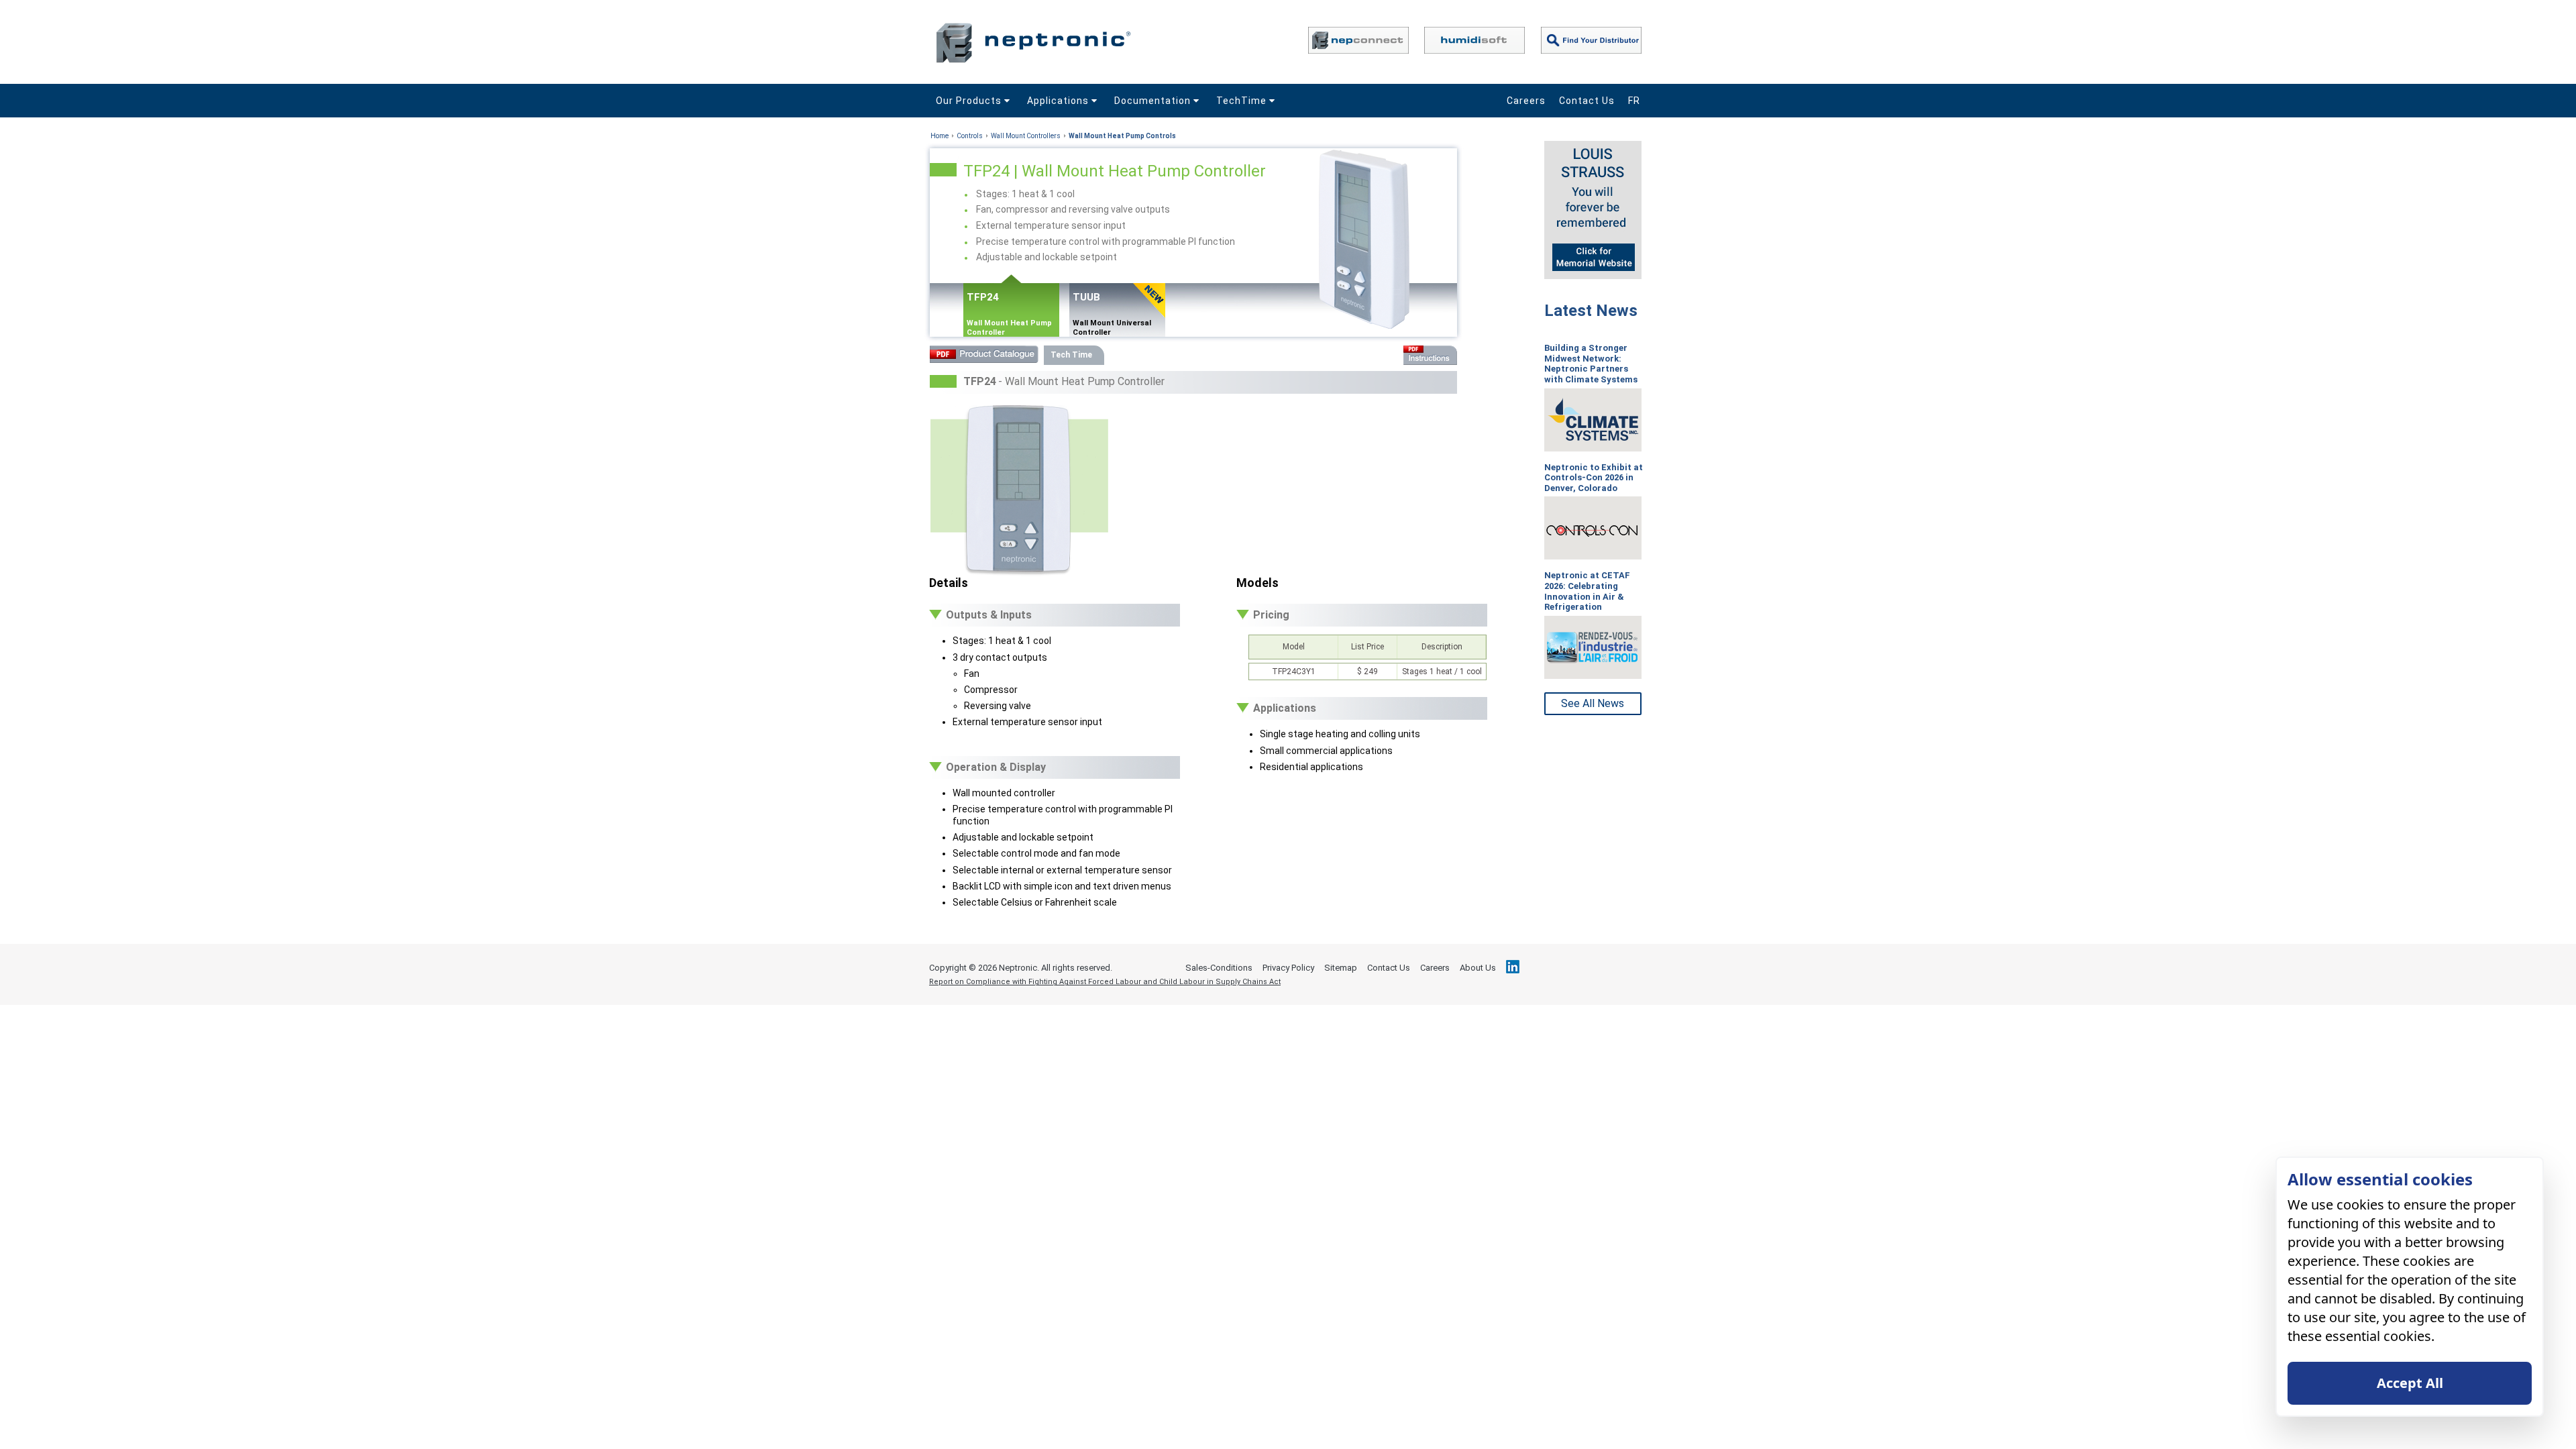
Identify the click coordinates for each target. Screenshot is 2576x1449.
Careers (1526, 101)
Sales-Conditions (1219, 968)
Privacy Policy (1288, 968)
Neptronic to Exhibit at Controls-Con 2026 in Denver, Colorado (1594, 478)
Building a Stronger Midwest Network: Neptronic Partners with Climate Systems (1591, 364)
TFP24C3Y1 (1294, 672)
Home (940, 136)
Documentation (1154, 101)
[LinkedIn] (1513, 967)
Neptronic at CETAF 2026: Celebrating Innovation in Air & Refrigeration (1587, 591)
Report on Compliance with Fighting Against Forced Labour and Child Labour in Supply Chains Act (1105, 982)
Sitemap (1341, 968)
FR (1634, 101)
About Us (1478, 968)
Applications (1059, 101)
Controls (970, 136)
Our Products (970, 101)
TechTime (1243, 101)
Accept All (2410, 1383)
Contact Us (1587, 101)
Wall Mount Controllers (1026, 136)
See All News (1593, 703)
